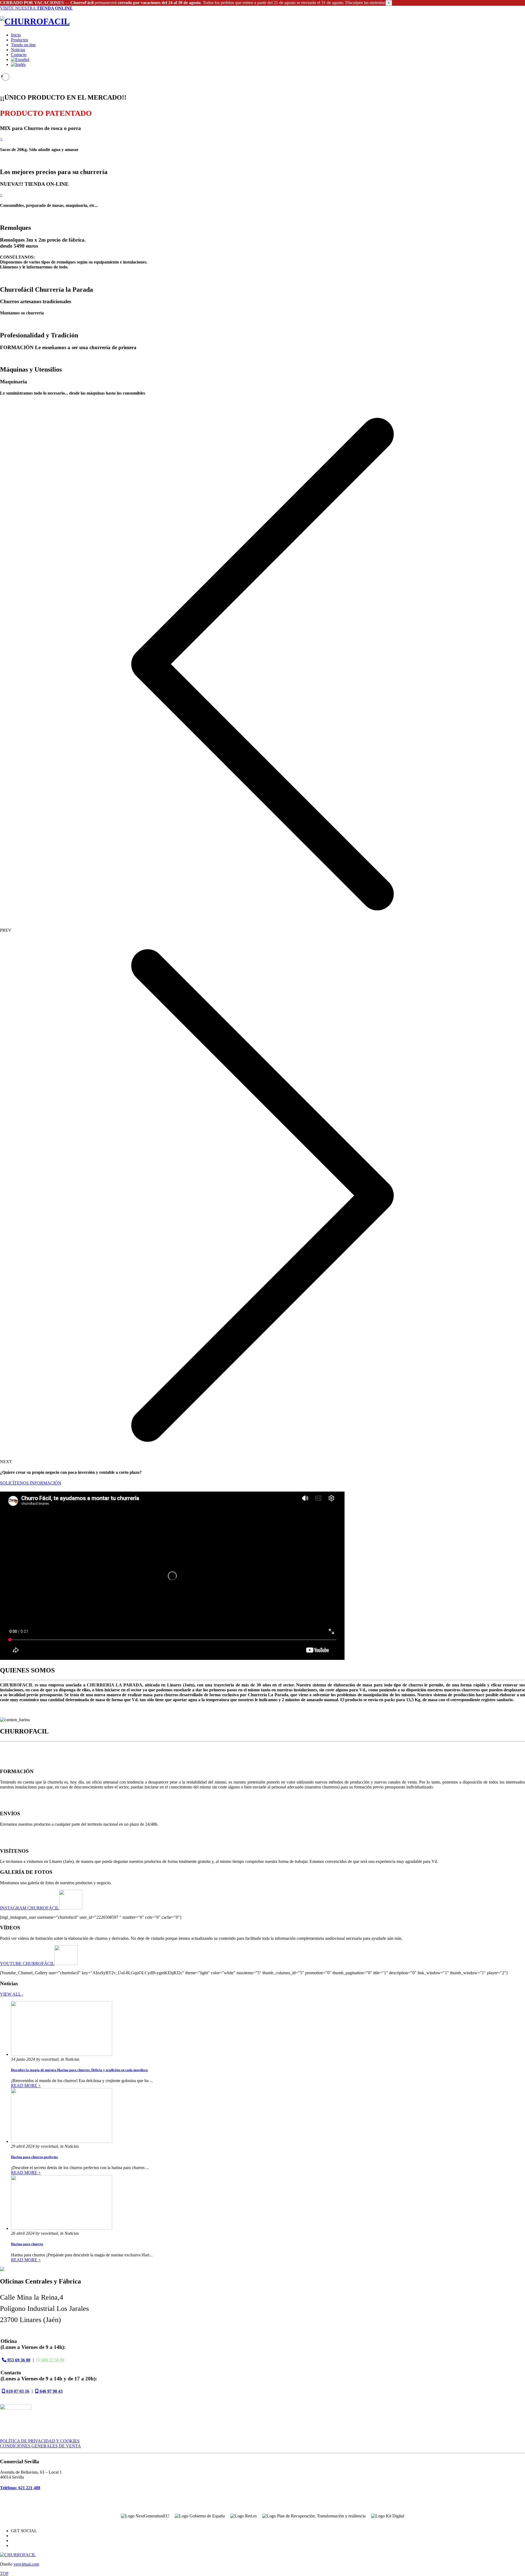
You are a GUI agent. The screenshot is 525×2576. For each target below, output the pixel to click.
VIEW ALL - (12, 1994)
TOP (4, 2573)
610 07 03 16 (17, 2391)
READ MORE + (26, 2086)
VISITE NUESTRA (36, 8)
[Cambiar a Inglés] (18, 64)
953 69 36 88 (18, 2360)
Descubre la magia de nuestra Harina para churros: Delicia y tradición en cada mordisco (79, 2070)
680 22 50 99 (52, 2360)
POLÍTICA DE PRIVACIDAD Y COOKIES (40, 2441)
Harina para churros (27, 2244)
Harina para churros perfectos (34, 2157)
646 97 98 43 (51, 2391)
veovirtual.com (26, 2564)
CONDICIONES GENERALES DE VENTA (40, 2446)
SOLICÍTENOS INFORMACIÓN (31, 1483)
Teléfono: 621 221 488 (20, 2488)
